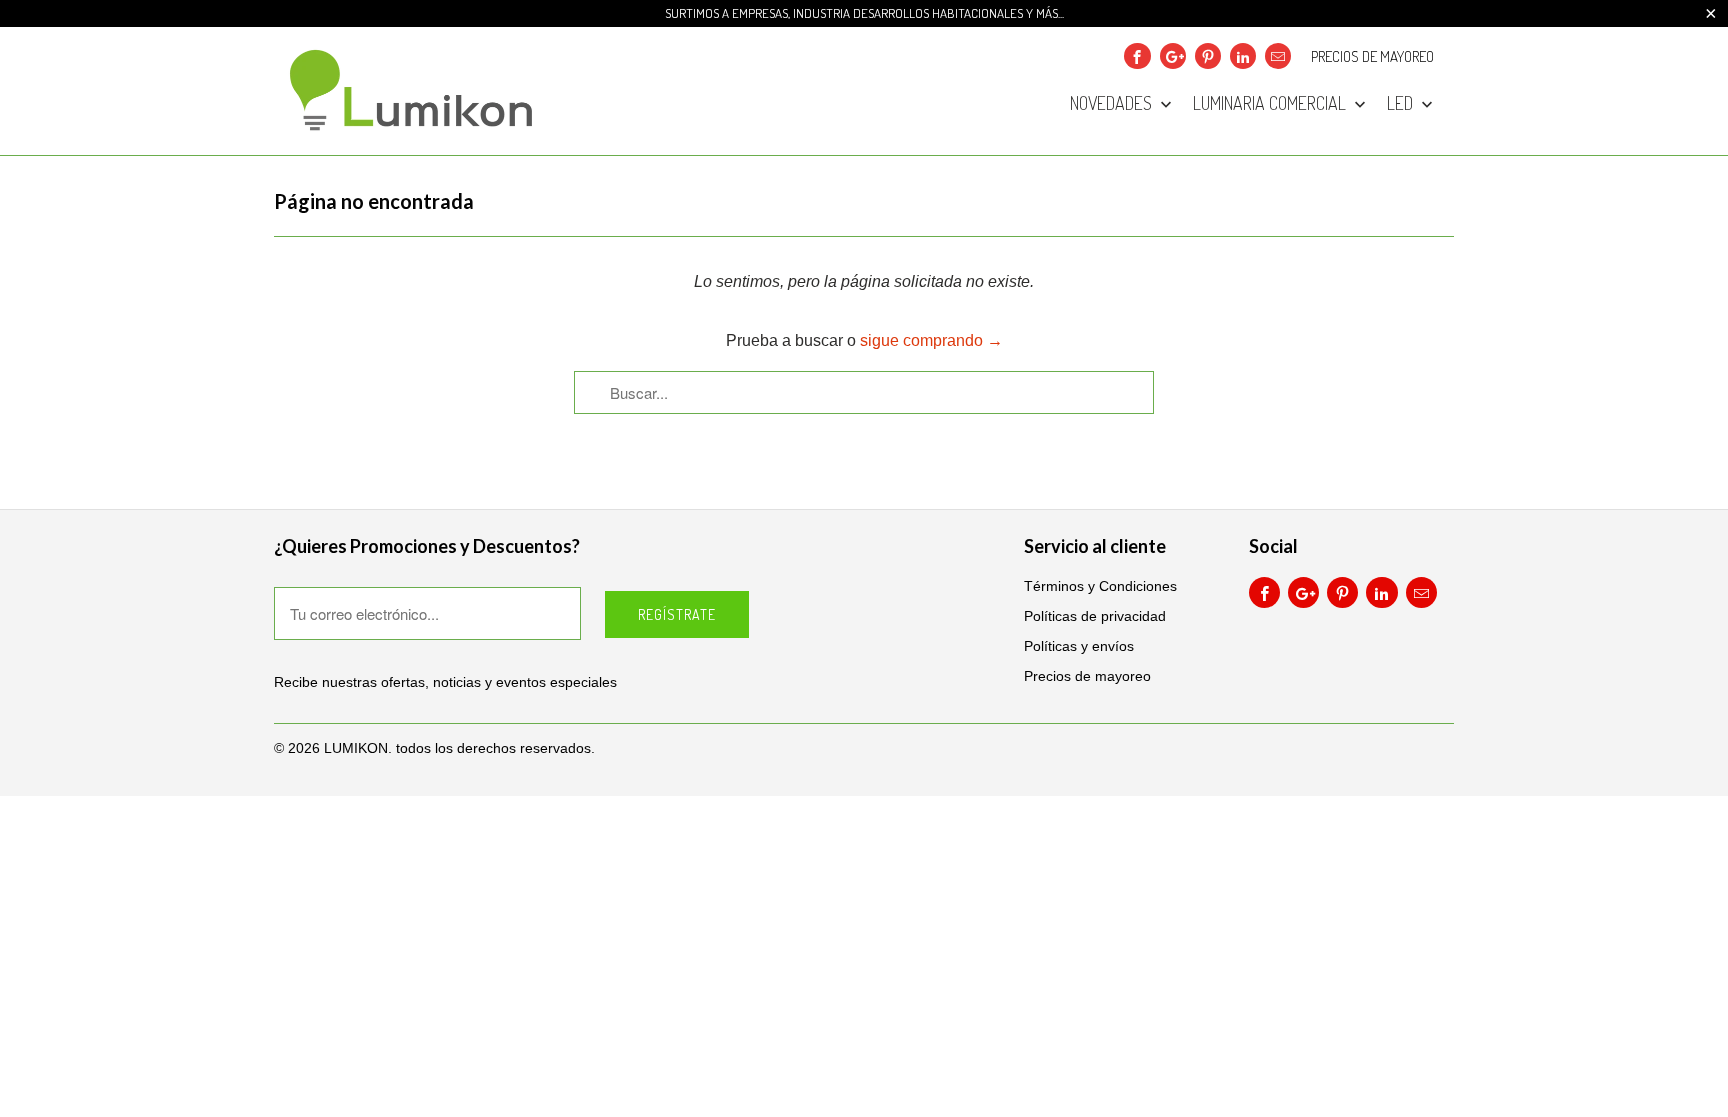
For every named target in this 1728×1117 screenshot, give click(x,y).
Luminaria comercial (1271, 104)
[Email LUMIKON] (1278, 56)
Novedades (1113, 104)
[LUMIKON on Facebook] (1137, 56)
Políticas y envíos (1079, 646)
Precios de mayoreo (1372, 57)
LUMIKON (356, 748)
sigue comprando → (931, 340)
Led (1402, 104)
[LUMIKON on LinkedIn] (1243, 56)
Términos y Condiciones (1100, 586)
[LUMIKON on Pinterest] (1208, 56)
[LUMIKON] (414, 91)
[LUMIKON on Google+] (1173, 56)
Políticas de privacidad (1095, 616)
